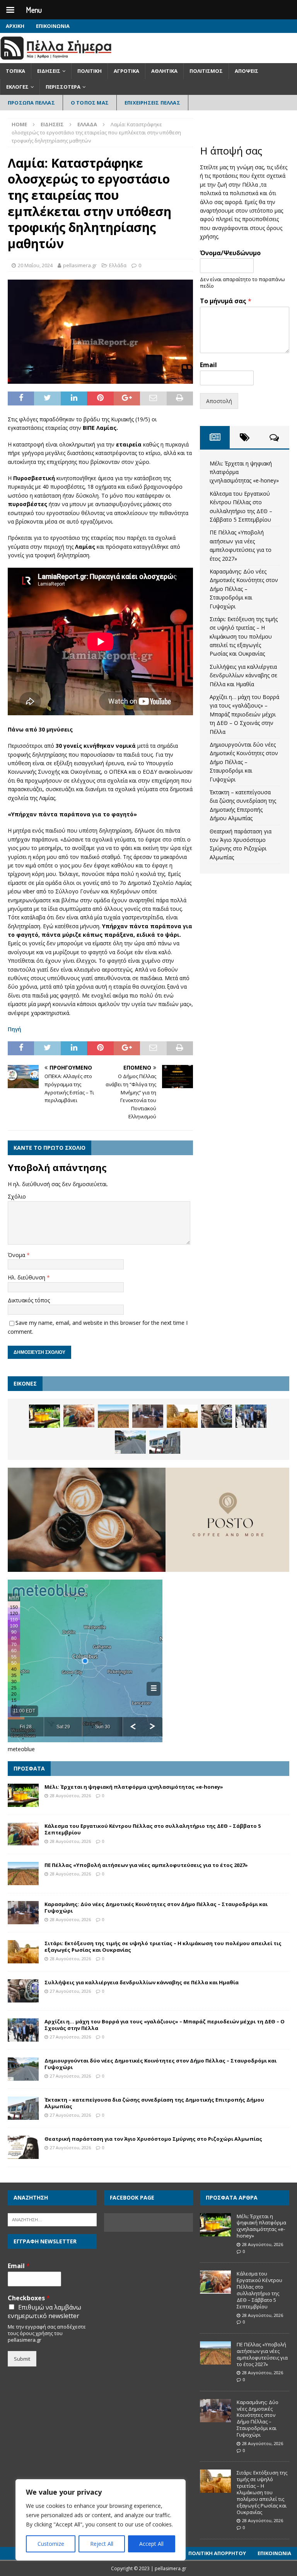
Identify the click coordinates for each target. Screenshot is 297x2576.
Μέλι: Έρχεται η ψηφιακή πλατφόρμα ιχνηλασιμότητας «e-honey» (134, 1787)
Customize (51, 2544)
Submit (22, 2359)
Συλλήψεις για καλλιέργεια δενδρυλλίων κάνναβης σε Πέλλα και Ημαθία (243, 675)
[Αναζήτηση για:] (52, 2219)
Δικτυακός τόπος (29, 1300)
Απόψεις (247, 71)
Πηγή (15, 1029)
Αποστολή (219, 401)
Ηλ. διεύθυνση (27, 1277)
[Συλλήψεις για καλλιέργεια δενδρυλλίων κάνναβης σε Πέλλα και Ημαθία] (217, 1416)
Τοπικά (15, 71)
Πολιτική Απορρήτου (217, 2553)
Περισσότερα (63, 87)
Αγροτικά (126, 71)
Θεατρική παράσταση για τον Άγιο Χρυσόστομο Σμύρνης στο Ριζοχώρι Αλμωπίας (153, 2139)
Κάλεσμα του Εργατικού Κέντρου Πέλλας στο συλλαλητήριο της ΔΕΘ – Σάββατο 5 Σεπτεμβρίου (153, 1829)
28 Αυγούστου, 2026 (70, 1795)
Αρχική (15, 26)
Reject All (102, 2544)
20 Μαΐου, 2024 (35, 265)
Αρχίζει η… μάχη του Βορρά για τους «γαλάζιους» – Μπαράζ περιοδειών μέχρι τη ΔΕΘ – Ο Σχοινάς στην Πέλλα (244, 714)
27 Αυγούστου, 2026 (70, 1991)
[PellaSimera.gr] (56, 59)
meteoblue (21, 1749)
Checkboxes (29, 2298)
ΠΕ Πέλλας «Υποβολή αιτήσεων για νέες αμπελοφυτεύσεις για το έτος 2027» (146, 1865)
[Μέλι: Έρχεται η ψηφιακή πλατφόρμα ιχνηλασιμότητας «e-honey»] (44, 1416)
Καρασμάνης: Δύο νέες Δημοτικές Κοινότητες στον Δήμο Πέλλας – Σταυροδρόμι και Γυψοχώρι (244, 589)
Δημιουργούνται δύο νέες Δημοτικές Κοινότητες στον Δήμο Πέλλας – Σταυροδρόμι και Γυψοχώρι (244, 762)
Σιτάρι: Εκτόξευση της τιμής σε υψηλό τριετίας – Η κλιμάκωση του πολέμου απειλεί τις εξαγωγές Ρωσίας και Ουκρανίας (244, 636)
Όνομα (17, 1255)
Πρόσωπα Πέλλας (31, 103)
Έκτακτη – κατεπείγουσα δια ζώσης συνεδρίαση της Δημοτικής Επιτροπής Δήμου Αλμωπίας (154, 2103)
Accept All (151, 2544)
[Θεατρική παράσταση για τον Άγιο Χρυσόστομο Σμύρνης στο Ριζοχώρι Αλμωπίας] (23, 2147)
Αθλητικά (164, 71)
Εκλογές (17, 87)
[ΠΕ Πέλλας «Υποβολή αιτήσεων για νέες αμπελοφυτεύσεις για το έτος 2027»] (113, 1416)
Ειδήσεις (49, 71)
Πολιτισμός (206, 71)
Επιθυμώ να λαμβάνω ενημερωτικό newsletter (44, 2312)
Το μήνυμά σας (226, 301)
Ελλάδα (118, 265)
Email (208, 365)
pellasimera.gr (80, 265)
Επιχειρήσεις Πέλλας (152, 103)
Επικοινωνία (53, 26)
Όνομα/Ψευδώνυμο (230, 253)
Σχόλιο (17, 1196)
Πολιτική (90, 71)
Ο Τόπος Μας (90, 103)
